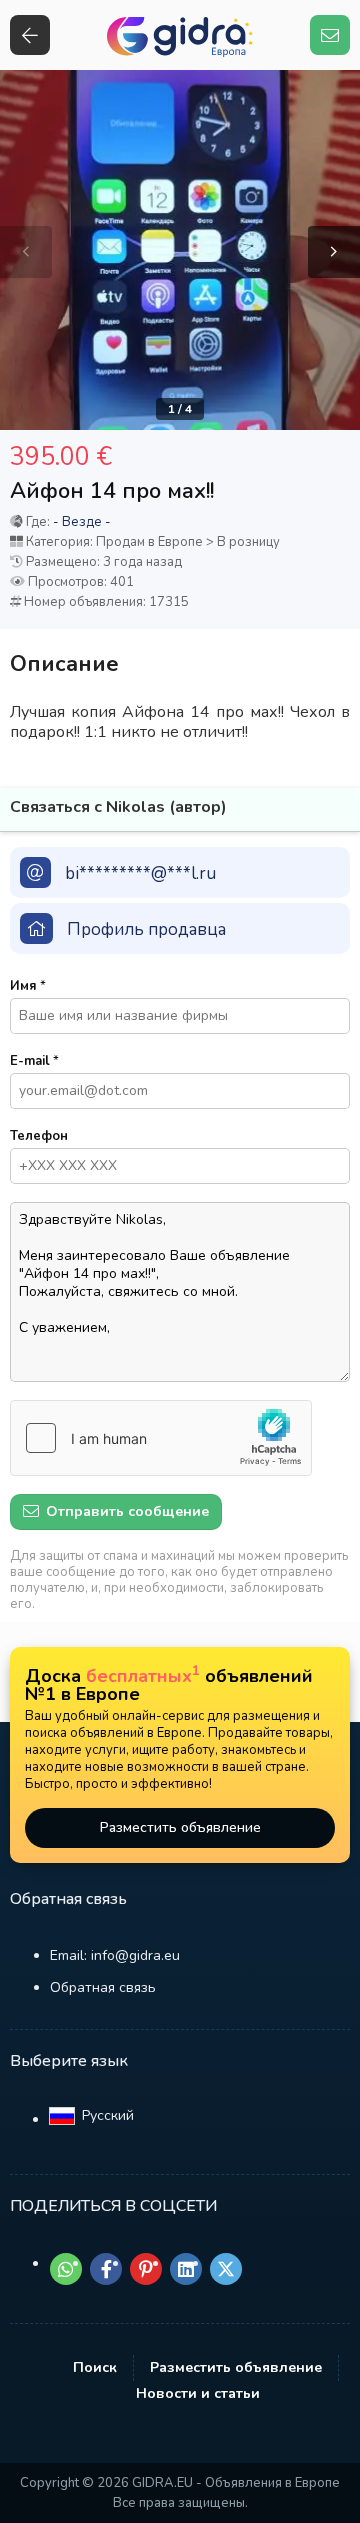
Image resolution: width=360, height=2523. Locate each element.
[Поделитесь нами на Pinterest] (146, 2269)
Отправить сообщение (125, 1511)
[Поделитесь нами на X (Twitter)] (226, 2269)
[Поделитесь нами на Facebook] (106, 2269)
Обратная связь (103, 1987)
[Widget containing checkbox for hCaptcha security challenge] (161, 1438)
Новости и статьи (198, 2393)
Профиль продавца (146, 929)
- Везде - (82, 522)
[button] (334, 252)
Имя (28, 986)
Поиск (95, 2367)
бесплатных (143, 1676)
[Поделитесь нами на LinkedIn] (186, 2269)
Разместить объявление (180, 1827)
